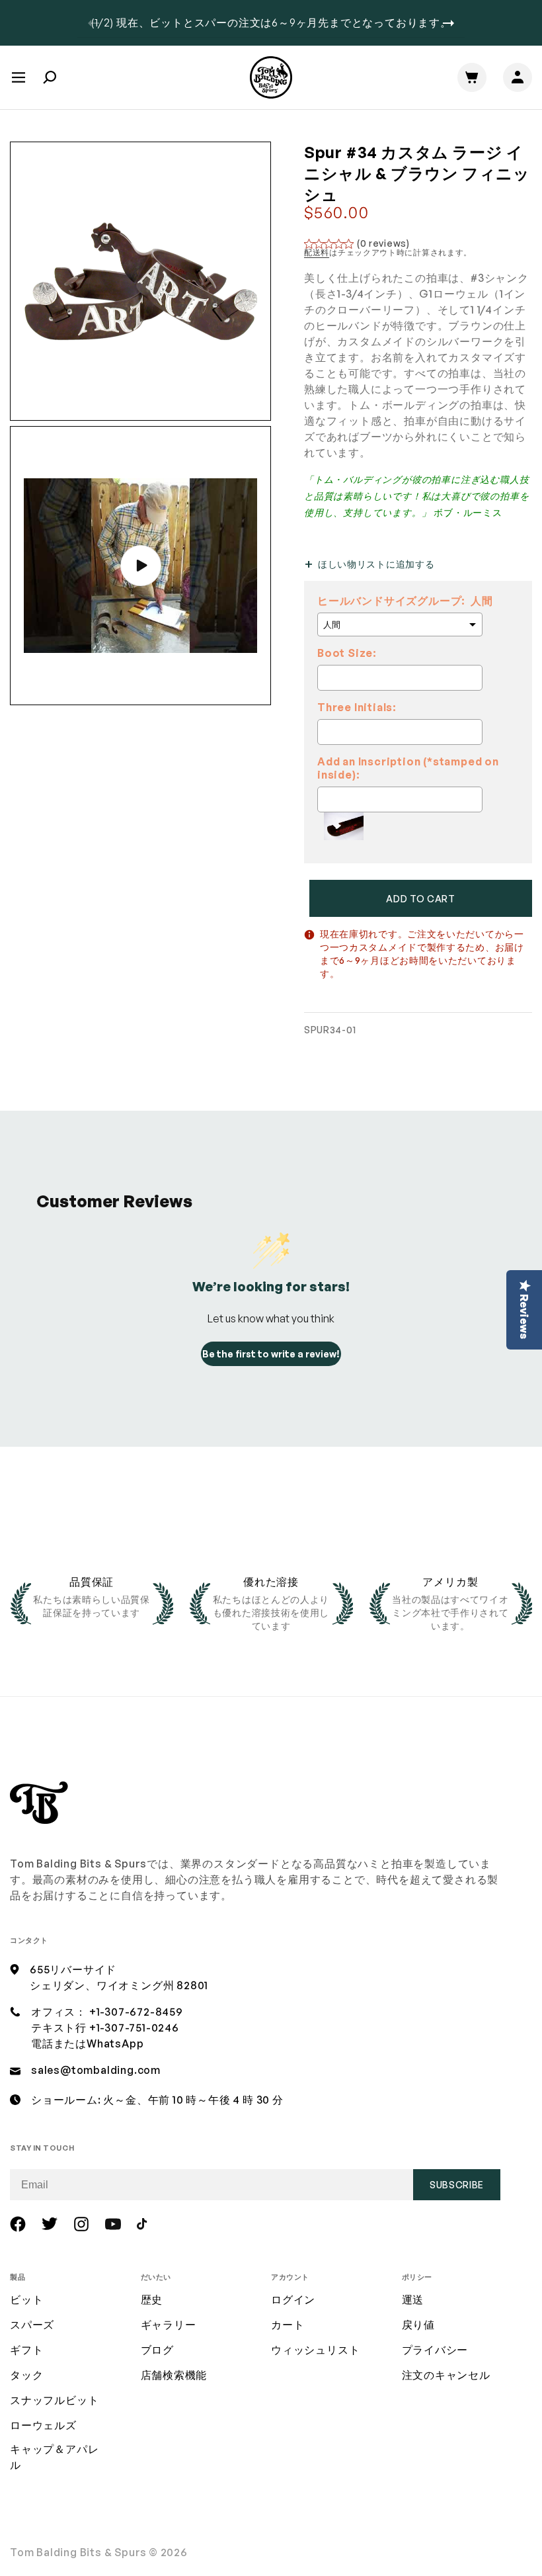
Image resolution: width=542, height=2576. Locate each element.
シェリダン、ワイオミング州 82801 (119, 1985)
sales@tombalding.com (96, 2070)
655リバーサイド (73, 1969)
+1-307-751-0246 (134, 2028)
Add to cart (421, 899)
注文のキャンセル (446, 2375)
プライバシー (435, 2350)
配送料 (317, 252)
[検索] (50, 77)
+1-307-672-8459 (136, 2012)
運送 (413, 2299)
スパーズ (32, 2325)
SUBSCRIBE (457, 2185)
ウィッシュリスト (315, 2350)
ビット (26, 2299)
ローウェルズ (43, 2425)
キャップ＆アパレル (54, 2457)
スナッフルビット (54, 2400)
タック (26, 2375)
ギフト (26, 2350)
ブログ (157, 2350)
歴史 (152, 2299)
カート (288, 2325)
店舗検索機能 (174, 2375)
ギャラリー (169, 2325)
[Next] (448, 23)
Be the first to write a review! (271, 1354)
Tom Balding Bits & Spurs (78, 2552)
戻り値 (418, 2325)
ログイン (293, 2299)
